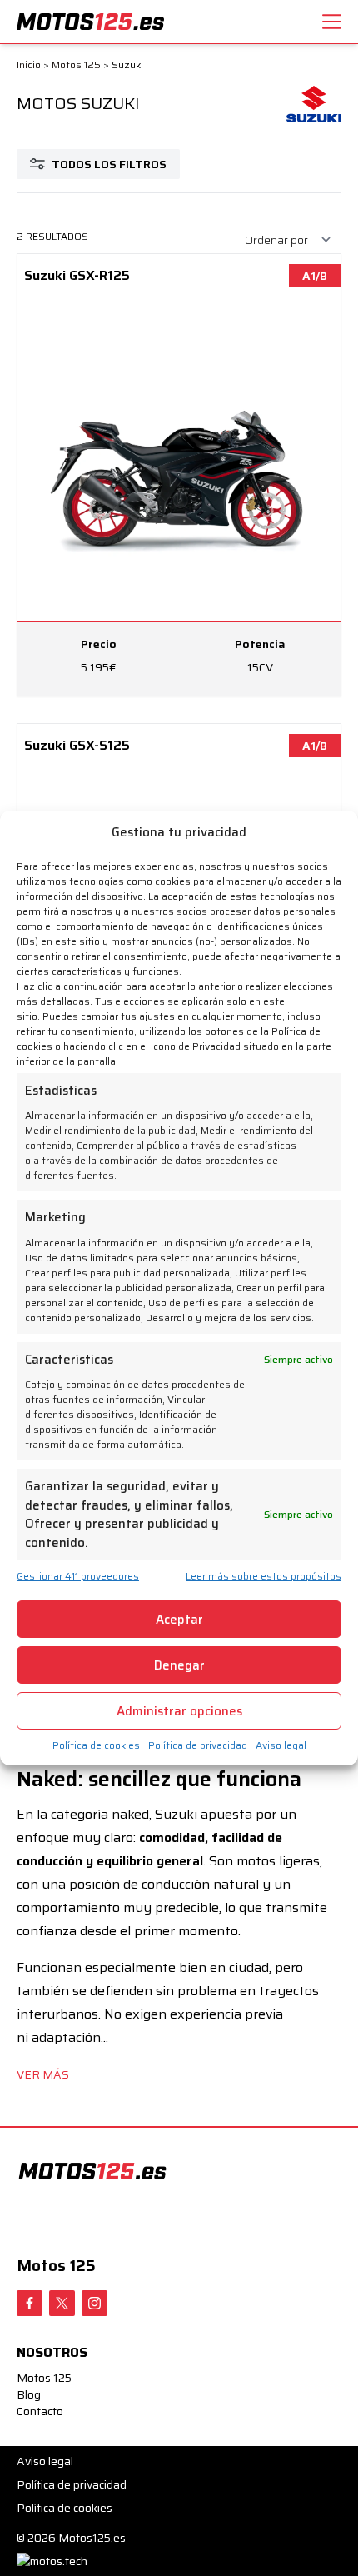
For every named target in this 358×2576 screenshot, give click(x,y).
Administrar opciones (179, 1711)
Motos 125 (76, 65)
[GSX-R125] (179, 475)
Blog (29, 2394)
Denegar (179, 1665)
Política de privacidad (198, 1745)
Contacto (40, 2411)
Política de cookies (96, 1745)
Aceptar (179, 1620)
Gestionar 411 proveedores (78, 1576)
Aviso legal (281, 1745)
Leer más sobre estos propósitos (264, 1576)
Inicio (29, 65)
